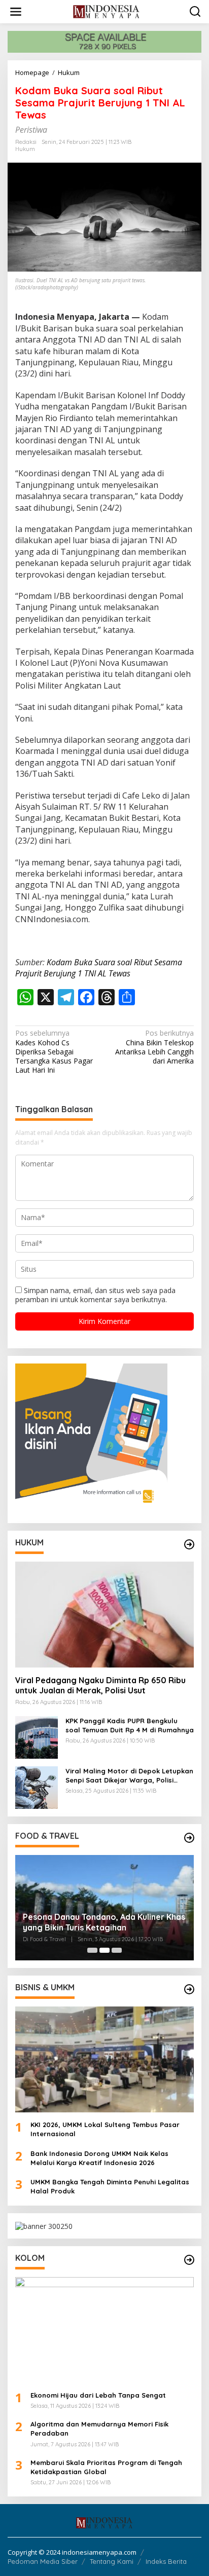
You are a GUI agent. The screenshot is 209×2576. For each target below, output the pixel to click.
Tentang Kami (112, 2561)
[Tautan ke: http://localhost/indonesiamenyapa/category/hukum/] (189, 1544)
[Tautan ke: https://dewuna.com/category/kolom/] (189, 2260)
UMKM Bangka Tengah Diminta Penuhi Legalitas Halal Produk (110, 2186)
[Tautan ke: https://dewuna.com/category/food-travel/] (189, 1838)
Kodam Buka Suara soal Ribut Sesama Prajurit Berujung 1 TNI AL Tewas (99, 968)
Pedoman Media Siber (43, 2561)
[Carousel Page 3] (117, 1950)
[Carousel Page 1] (92, 1950)
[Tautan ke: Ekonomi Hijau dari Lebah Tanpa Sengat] (104, 2330)
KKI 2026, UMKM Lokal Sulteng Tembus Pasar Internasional (105, 2129)
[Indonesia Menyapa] (107, 11)
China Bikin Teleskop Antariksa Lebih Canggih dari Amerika (154, 1047)
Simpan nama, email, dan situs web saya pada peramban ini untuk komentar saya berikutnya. (95, 1295)
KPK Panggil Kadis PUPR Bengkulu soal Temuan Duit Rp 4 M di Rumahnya (130, 1725)
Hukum (25, 149)
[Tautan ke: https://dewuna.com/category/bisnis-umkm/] (189, 1989)
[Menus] (16, 12)
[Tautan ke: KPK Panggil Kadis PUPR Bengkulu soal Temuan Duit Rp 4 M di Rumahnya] (37, 1736)
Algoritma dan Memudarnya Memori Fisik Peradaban (99, 2429)
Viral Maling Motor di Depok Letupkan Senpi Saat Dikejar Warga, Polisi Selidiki (129, 1776)
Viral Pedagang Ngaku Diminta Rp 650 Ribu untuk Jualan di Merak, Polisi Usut (100, 1685)
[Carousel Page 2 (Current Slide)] (104, 1950)
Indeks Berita (166, 2561)
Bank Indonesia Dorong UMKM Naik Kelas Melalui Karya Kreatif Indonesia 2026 (99, 2158)
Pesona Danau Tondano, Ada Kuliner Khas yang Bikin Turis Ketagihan (104, 1922)
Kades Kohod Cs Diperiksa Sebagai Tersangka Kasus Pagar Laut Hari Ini (54, 1052)
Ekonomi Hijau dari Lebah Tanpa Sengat (98, 2395)
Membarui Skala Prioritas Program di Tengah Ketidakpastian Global (106, 2467)
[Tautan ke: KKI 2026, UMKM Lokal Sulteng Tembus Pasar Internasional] (104, 2059)
